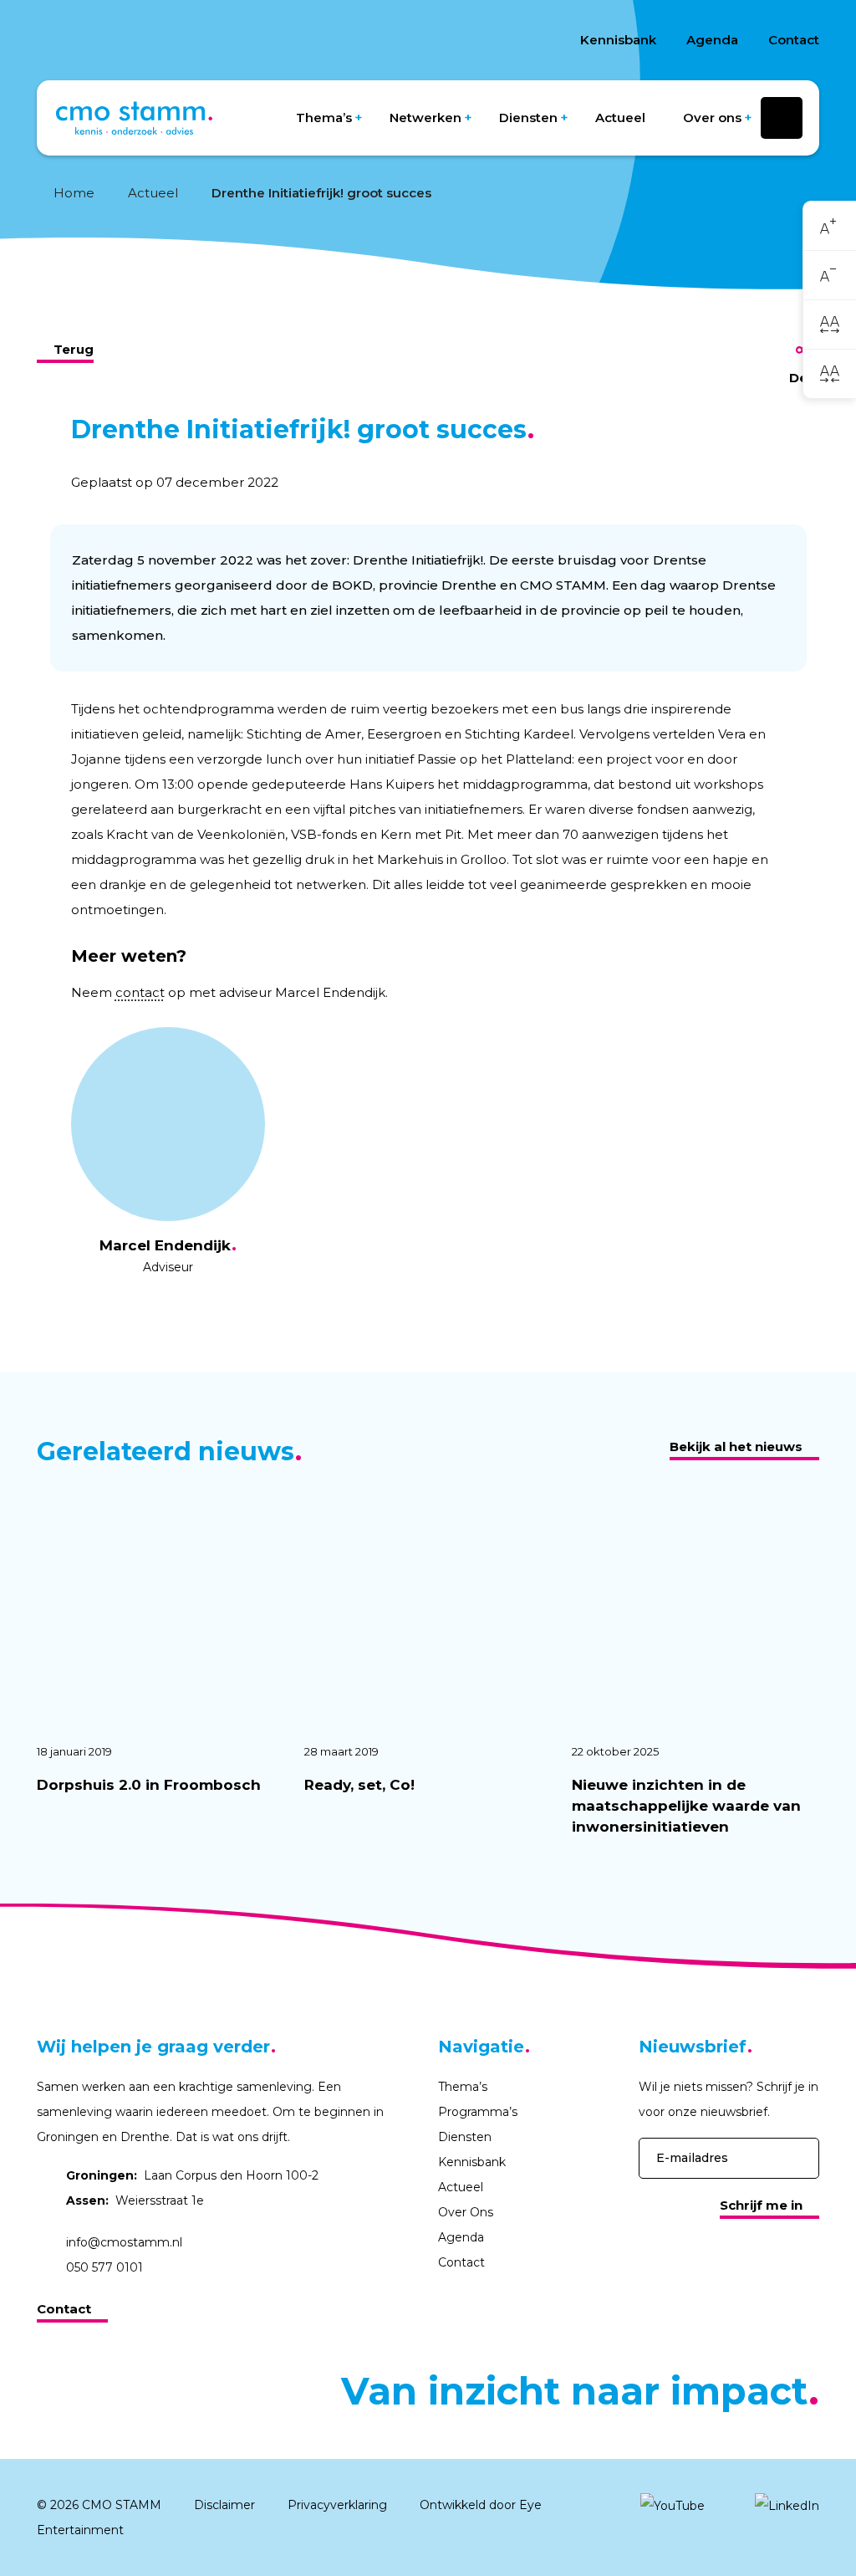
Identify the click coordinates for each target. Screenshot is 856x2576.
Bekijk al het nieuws (736, 1446)
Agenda (712, 40)
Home (74, 193)
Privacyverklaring (337, 2505)
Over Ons (466, 2212)
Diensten (528, 118)
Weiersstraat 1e (135, 2200)
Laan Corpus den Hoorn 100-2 (192, 2175)
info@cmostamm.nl (124, 2242)
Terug (74, 349)
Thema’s (324, 118)
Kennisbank (618, 40)
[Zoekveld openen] (782, 118)
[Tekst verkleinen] (830, 276)
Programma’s (478, 2112)
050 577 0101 (104, 2267)
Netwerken (425, 118)
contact (140, 992)
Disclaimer (224, 2505)
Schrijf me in (761, 2205)
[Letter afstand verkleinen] (830, 373)
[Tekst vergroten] (830, 226)
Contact (794, 40)
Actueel (620, 118)
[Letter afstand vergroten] (830, 325)
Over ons (712, 118)
